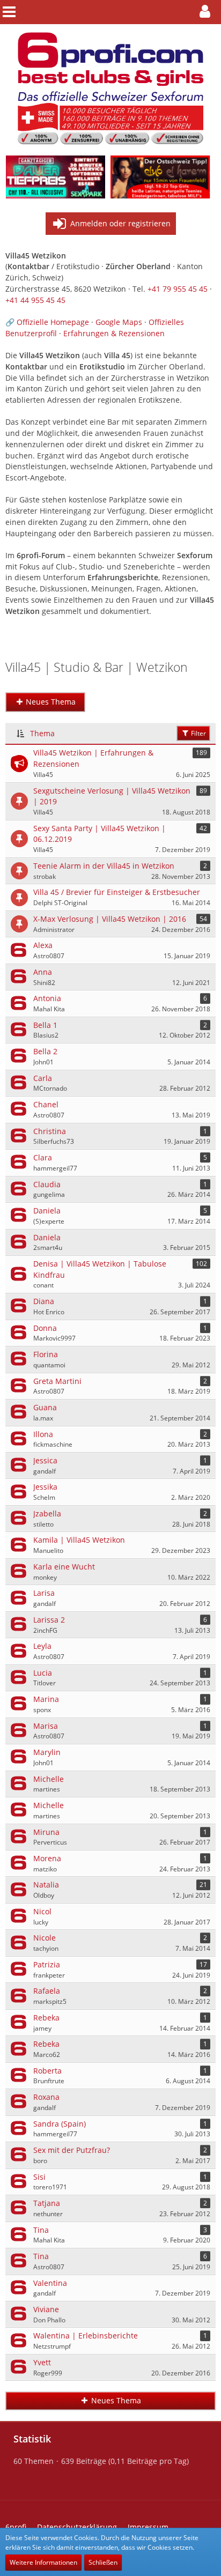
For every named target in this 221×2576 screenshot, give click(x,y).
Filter (198, 733)
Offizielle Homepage (53, 322)
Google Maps (119, 322)
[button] (208, 12)
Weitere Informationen (43, 2562)
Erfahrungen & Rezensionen (114, 333)
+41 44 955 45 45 (35, 300)
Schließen (103, 2562)
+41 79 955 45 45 (178, 289)
